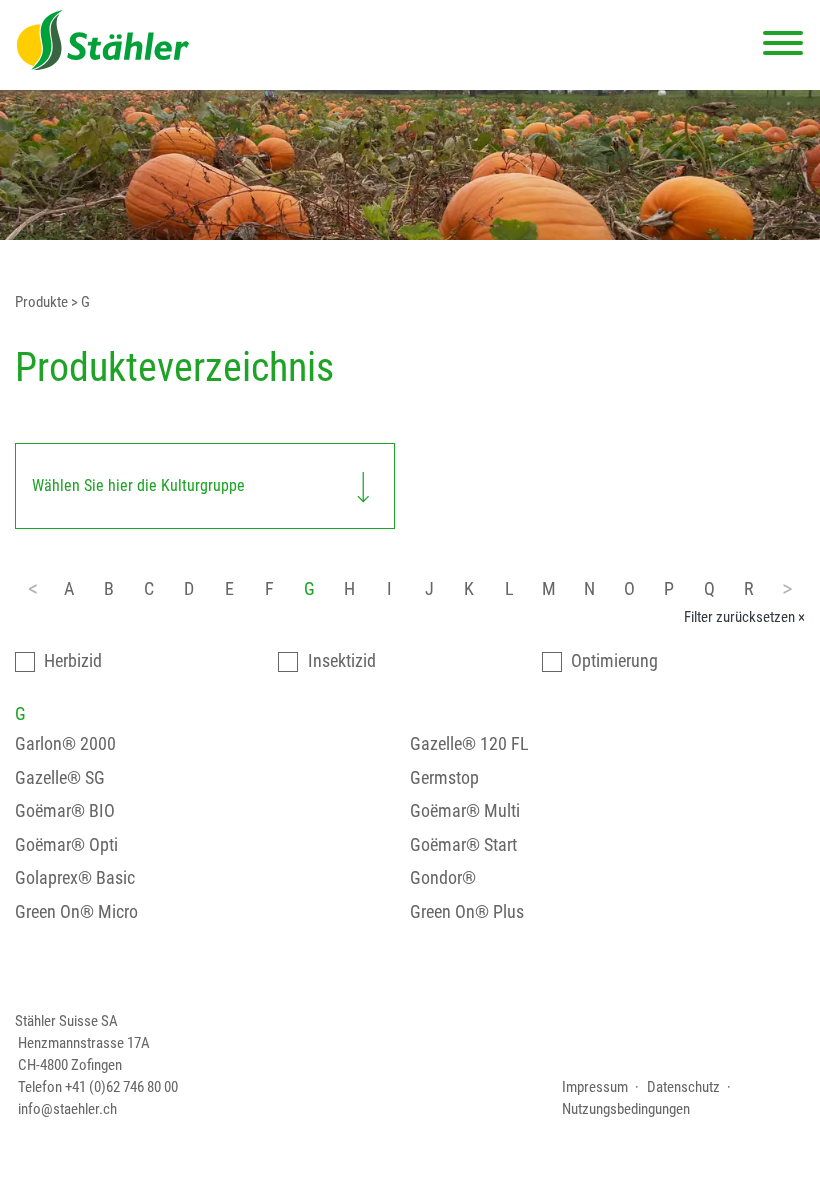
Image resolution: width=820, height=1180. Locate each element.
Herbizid (73, 660)
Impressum (595, 1087)
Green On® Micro (76, 911)
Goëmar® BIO (65, 810)
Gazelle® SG (60, 777)
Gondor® (443, 877)
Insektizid (342, 660)
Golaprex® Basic (75, 877)
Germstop (444, 777)
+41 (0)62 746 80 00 (121, 1087)
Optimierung (614, 660)
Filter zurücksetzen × (744, 617)
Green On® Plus (467, 911)
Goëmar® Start (463, 844)
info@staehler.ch (67, 1109)
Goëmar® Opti (66, 844)
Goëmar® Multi (465, 810)
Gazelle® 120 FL (469, 743)
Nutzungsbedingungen (626, 1109)
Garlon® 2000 (65, 743)
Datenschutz (683, 1087)
